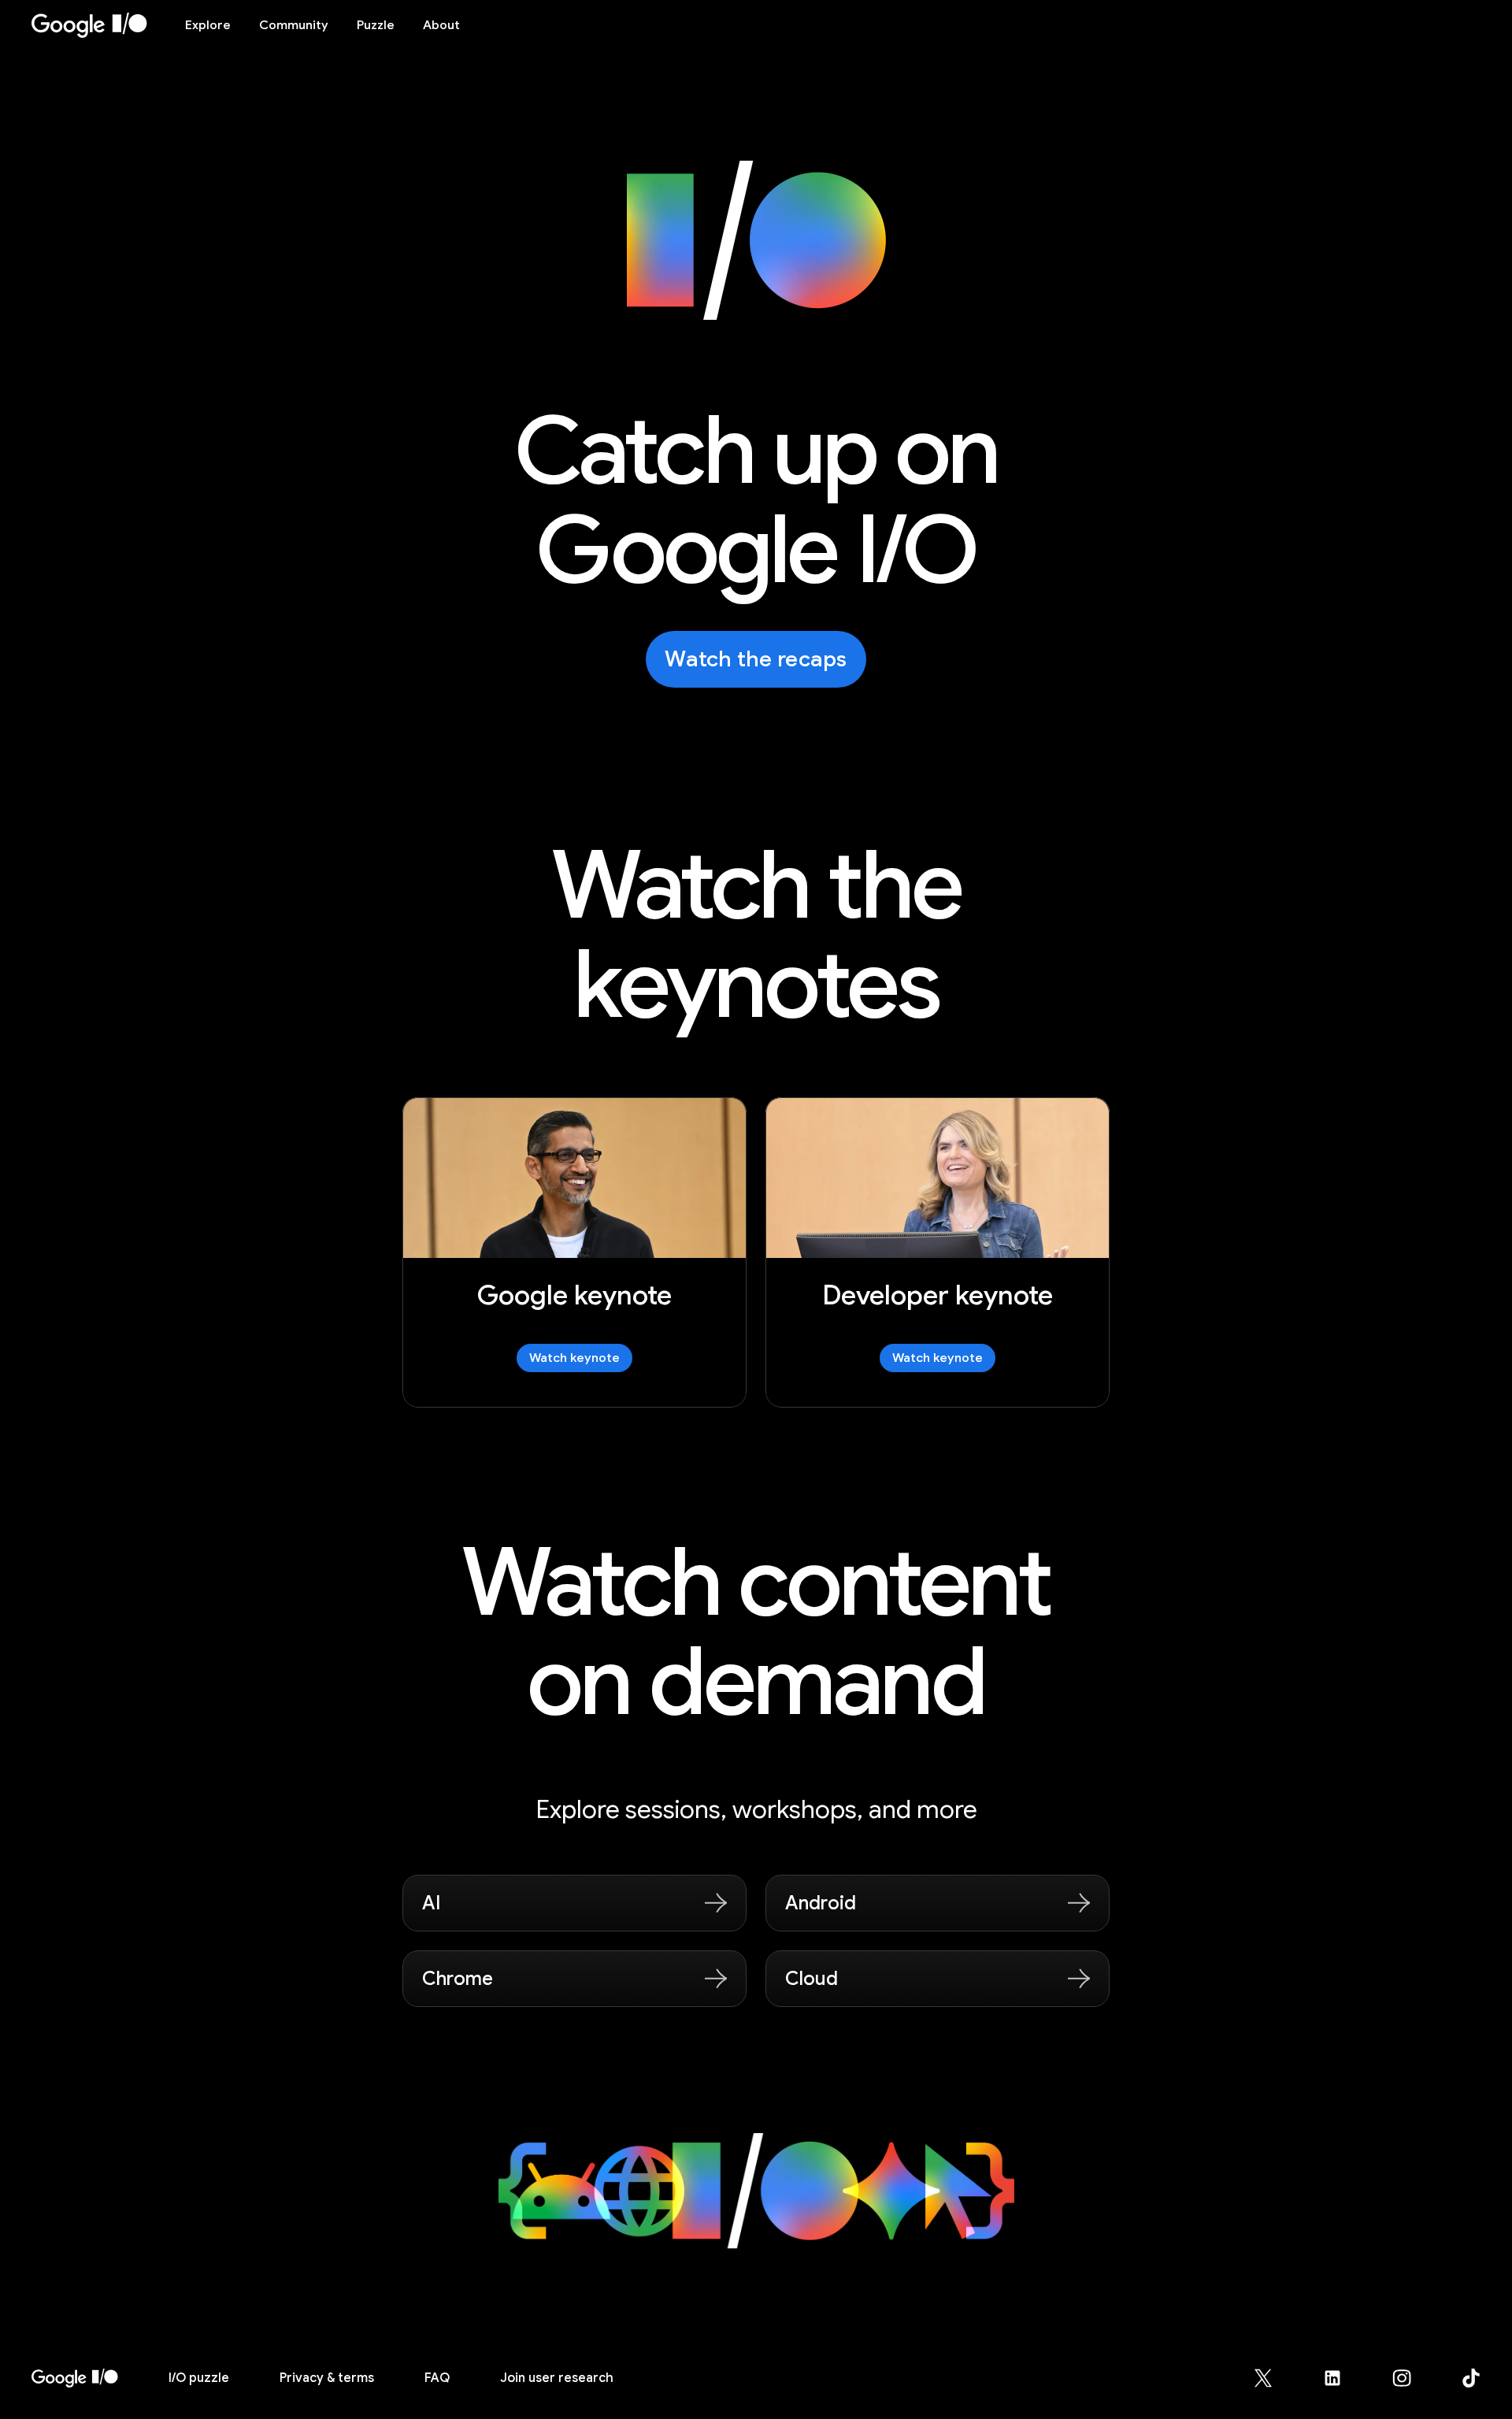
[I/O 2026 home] (75, 2378)
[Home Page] (99, 25)
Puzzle (376, 25)
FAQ (437, 2378)
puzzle (199, 2378)
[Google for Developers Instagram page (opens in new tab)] (1411, 2378)
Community (294, 25)
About (441, 25)
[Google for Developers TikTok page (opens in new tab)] (1471, 2378)
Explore (208, 25)
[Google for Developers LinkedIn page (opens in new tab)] (1342, 2378)
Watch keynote (574, 1358)
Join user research (557, 2378)
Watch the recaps (756, 659)
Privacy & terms (327, 2378)
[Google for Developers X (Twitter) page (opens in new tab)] (1273, 2378)
